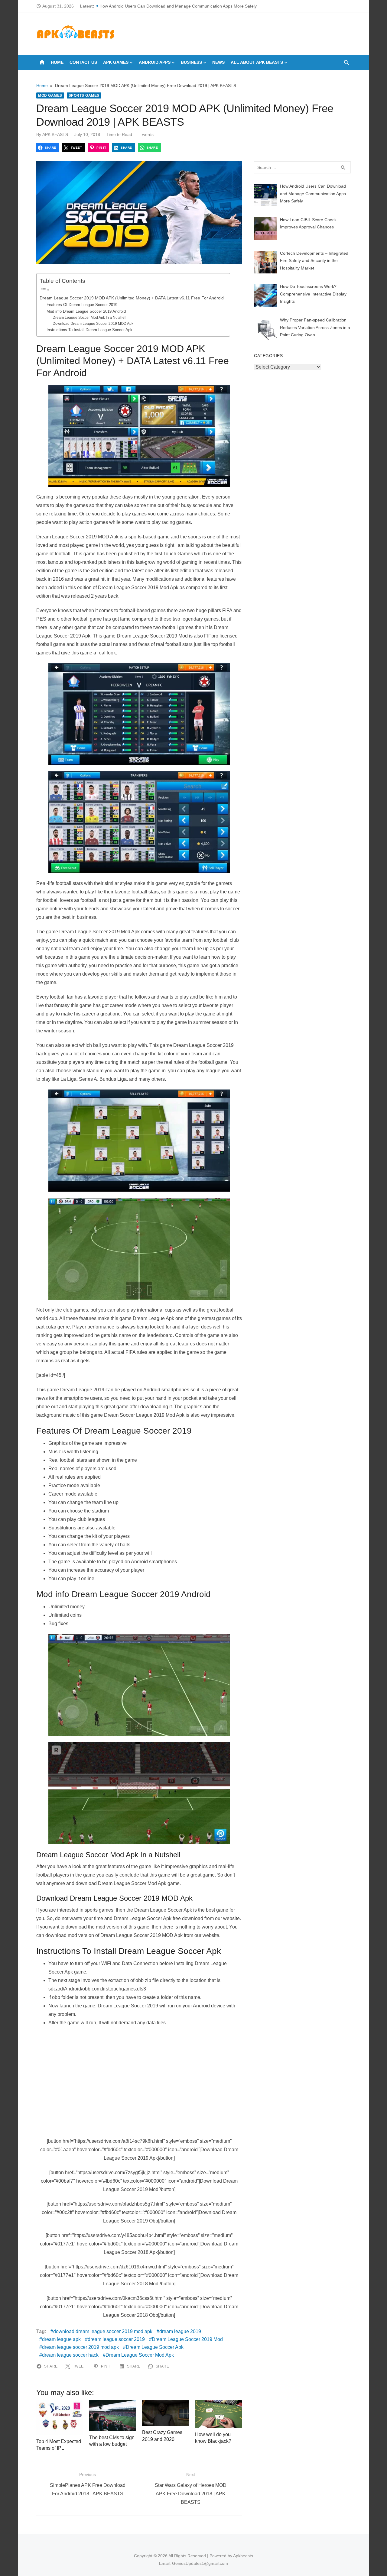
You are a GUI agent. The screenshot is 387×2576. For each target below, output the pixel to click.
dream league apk (61, 2339)
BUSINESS (191, 62)
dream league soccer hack (70, 2355)
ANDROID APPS (155, 62)
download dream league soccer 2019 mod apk (103, 2331)
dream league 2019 (180, 2331)
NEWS (218, 62)
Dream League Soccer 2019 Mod (187, 2339)
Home (57, 62)
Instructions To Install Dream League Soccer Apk (89, 330)
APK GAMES (116, 62)
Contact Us (83, 62)
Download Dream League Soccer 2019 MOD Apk (93, 323)
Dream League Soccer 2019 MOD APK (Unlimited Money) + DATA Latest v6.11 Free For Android (132, 298)
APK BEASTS (55, 134)
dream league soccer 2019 (116, 2339)
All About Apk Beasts (257, 62)
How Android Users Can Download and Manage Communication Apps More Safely (178, 6)
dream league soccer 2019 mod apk (80, 2347)
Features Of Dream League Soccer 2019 (82, 305)
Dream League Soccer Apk (155, 2347)
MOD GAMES (50, 95)
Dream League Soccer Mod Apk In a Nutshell (89, 317)
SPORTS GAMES (84, 95)
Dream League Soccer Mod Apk (140, 2355)
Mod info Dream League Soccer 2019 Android (86, 311)
